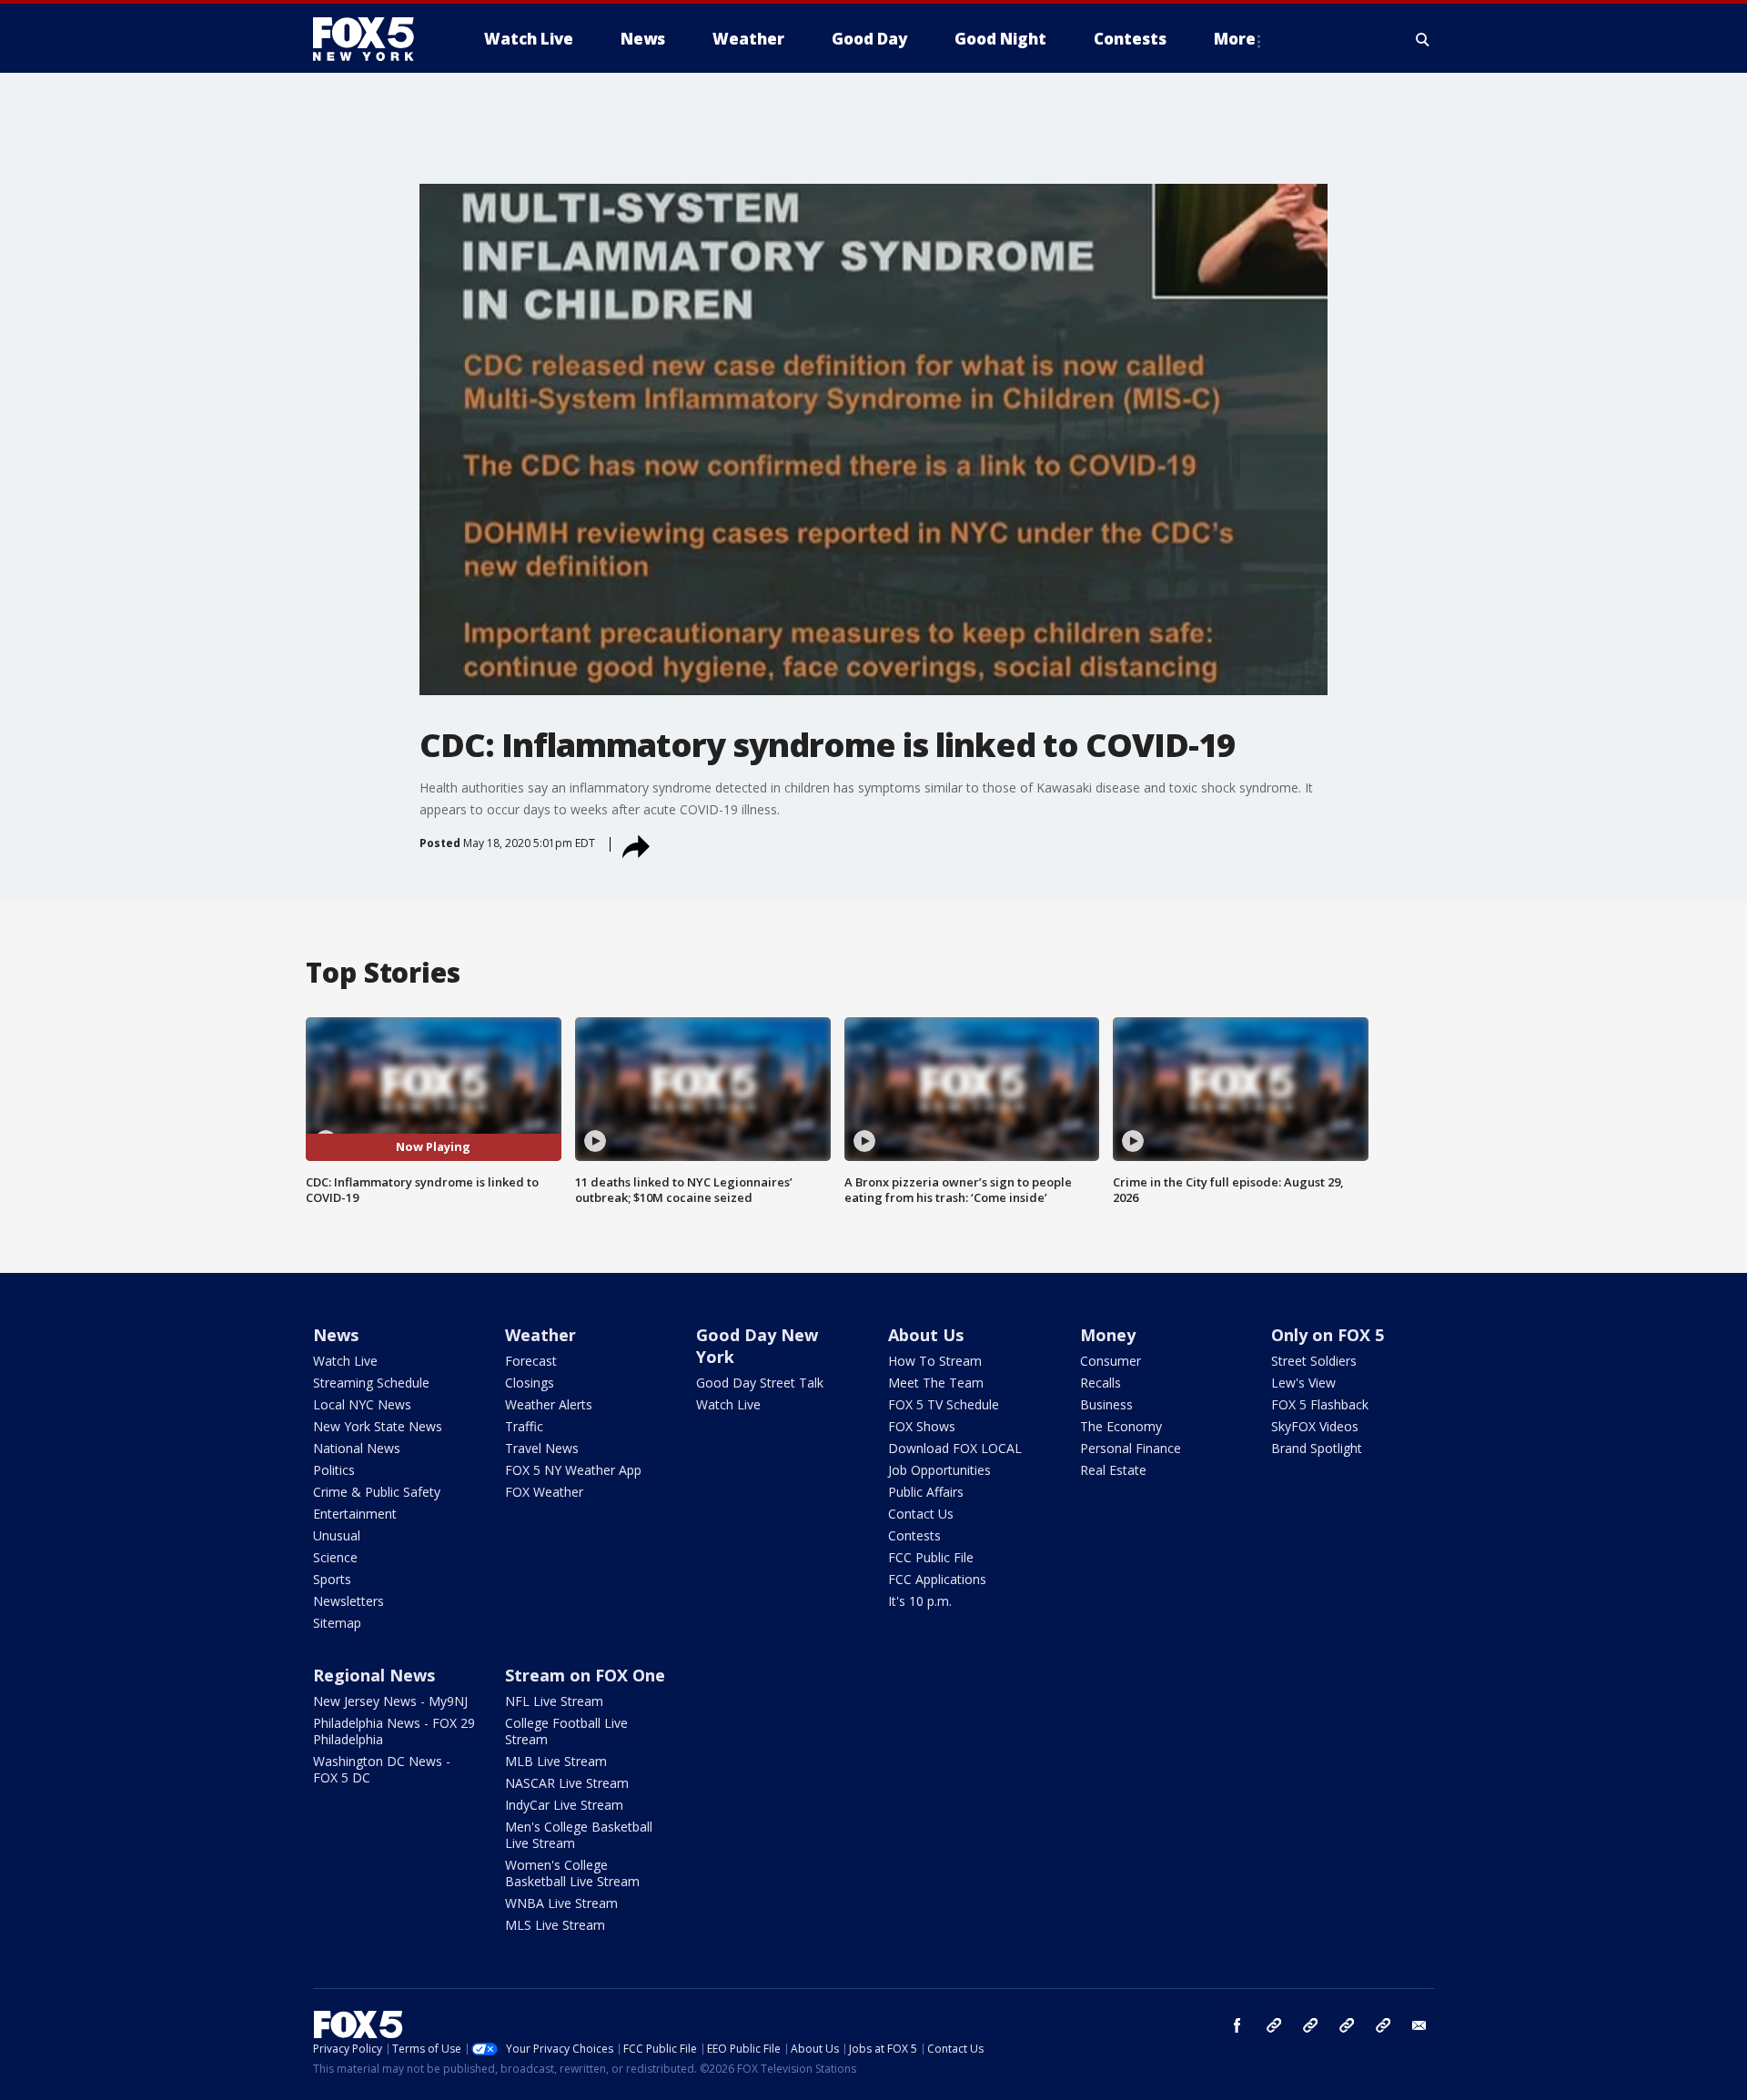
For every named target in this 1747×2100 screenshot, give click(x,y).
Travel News (542, 1448)
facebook (1237, 2025)
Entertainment (355, 1514)
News (336, 1335)
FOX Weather (544, 1492)
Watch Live (345, 1361)
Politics (334, 1470)
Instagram (1274, 2025)
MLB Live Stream (556, 1761)
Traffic (524, 1426)
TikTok (1310, 2025)
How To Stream (935, 1361)
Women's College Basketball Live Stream (572, 1873)
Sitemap (337, 1623)
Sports (332, 1579)
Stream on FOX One (585, 1675)
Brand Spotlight (1317, 1448)
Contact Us (921, 1514)
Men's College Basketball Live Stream (579, 1835)
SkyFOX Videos (1315, 1426)
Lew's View (1303, 1383)
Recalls (1101, 1383)
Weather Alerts (549, 1404)
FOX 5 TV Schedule (944, 1404)
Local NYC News (362, 1404)
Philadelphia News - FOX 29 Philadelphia (394, 1731)
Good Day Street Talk (760, 1383)
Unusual (337, 1535)
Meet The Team (936, 1383)
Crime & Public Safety (377, 1492)
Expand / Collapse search (1423, 39)
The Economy (1121, 1426)
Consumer (1111, 1361)
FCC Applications (937, 1579)
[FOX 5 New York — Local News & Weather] (373, 39)
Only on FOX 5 (1328, 1335)
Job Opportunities (939, 1470)
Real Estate (1113, 1470)
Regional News (374, 1675)
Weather (540, 1335)
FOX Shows (922, 1426)
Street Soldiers (1314, 1361)
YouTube (1347, 2025)
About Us (926, 1335)
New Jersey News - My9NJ (390, 1701)
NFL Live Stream (554, 1701)
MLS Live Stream (555, 1925)
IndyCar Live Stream (564, 1805)
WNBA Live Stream (561, 1903)
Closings (530, 1383)
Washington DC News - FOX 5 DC (382, 1769)
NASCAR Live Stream (567, 1783)
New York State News (378, 1426)
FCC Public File (931, 1557)
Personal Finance (1131, 1448)
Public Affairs (926, 1492)
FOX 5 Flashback (1320, 1404)
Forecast (531, 1361)
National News (357, 1448)
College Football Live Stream (566, 1731)
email (1419, 2025)
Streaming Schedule (371, 1383)
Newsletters (348, 1601)
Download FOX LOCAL (955, 1448)
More (1235, 39)
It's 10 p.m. (920, 1601)
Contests (914, 1535)
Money (1108, 1335)
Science (335, 1557)
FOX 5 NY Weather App (573, 1470)
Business (1106, 1404)
